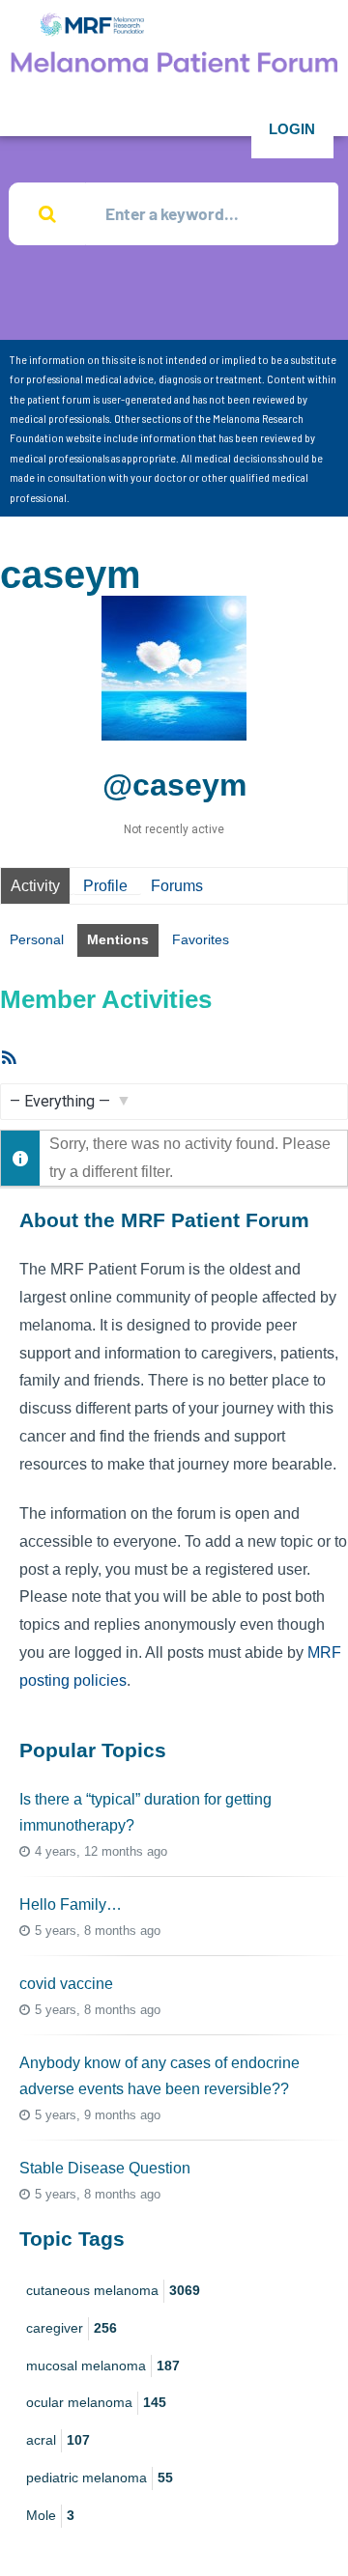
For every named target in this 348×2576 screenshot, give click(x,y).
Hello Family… (71, 1904)
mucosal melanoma (103, 2366)
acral (58, 2440)
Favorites (201, 939)
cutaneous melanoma (113, 2290)
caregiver (72, 2328)
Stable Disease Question (105, 2168)
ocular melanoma (96, 2402)
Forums (177, 886)
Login (292, 129)
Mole (50, 2515)
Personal (37, 939)
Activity (35, 886)
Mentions (118, 939)
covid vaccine (66, 1984)
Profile (105, 886)
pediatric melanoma (100, 2478)
